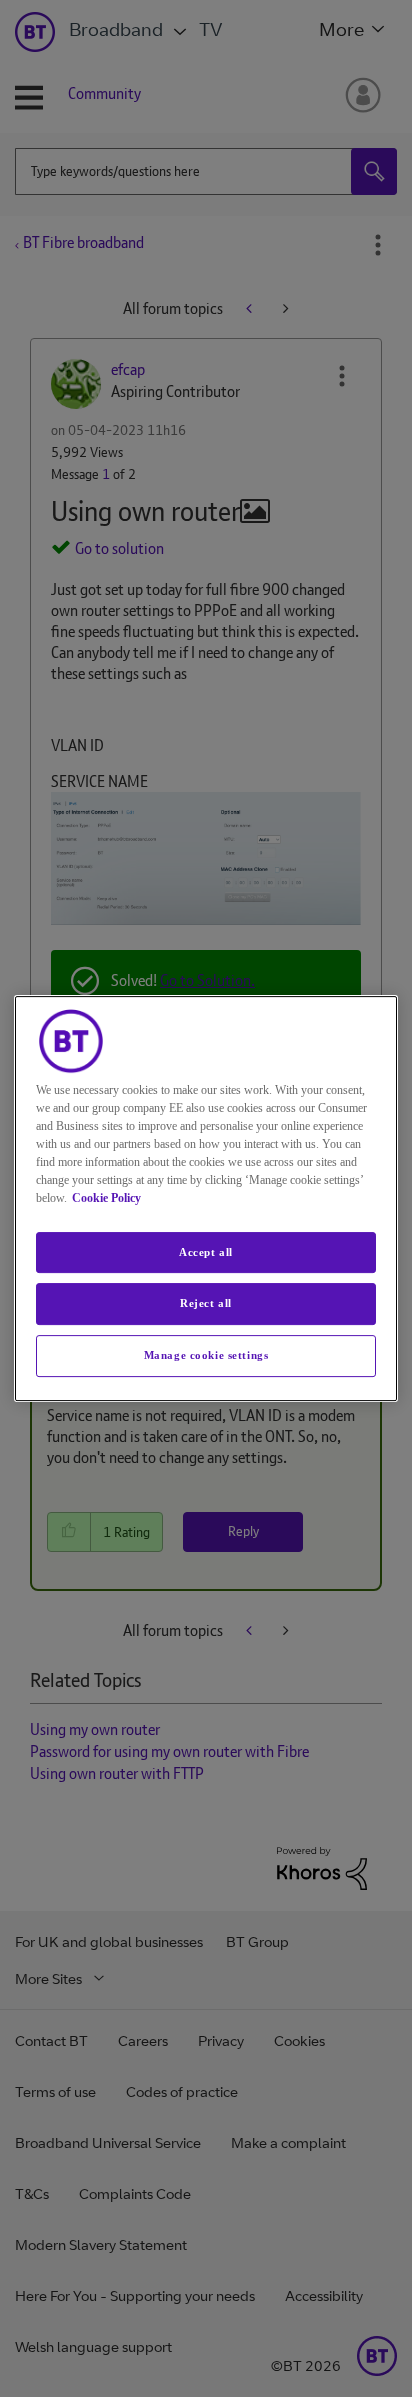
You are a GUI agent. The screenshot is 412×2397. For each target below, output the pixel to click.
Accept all (206, 1252)
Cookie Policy (106, 1198)
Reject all (206, 1304)
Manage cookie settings (206, 1355)
